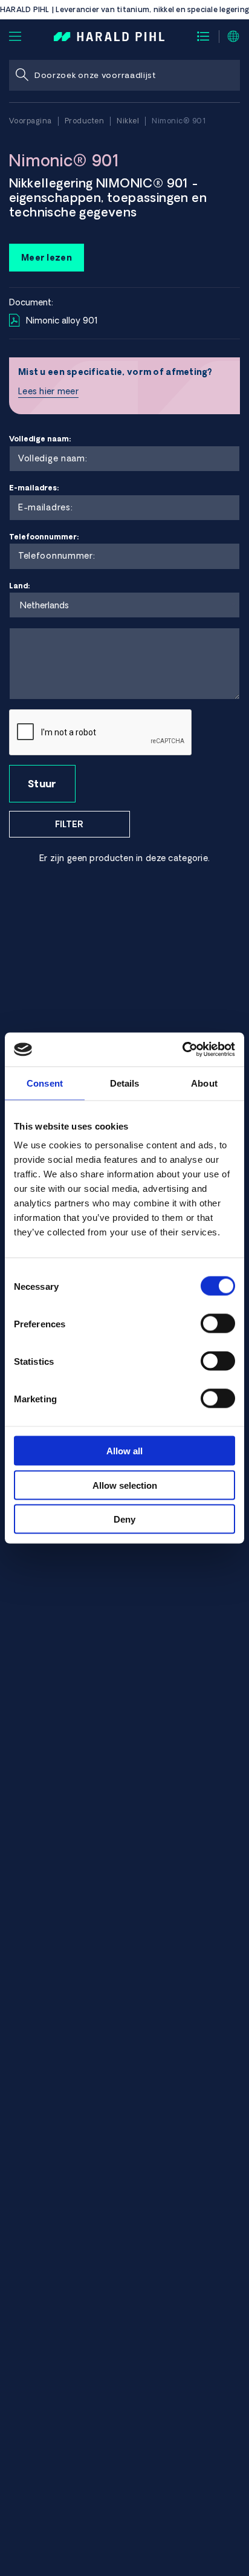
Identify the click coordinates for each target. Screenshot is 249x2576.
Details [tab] (125, 1083)
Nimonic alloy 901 (62, 320)
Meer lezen (47, 258)
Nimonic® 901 (179, 121)
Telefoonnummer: (44, 537)
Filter (69, 824)
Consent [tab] (45, 1083)
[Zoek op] (22, 75)
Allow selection (125, 1485)
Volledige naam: (40, 439)
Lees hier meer (48, 391)
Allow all (124, 1451)
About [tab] (204, 1083)
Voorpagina (31, 121)
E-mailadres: (34, 488)
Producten (85, 121)
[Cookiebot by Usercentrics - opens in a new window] (182, 1050)
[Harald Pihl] (109, 36)
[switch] (218, 1324)
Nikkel (128, 121)
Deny (124, 1519)
